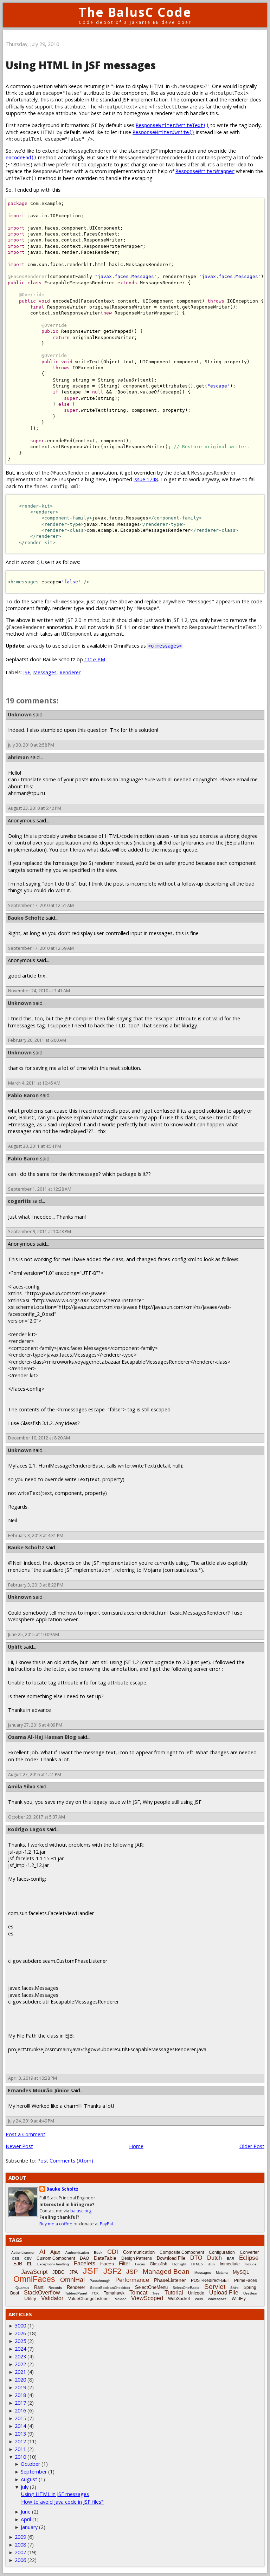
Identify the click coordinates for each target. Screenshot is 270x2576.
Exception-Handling (53, 2264)
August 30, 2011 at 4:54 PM (35, 1146)
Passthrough (100, 2281)
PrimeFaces (246, 2280)
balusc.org (81, 2211)
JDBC (58, 2272)
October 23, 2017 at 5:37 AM (37, 1817)
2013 (20, 2434)
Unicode (196, 2293)
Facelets (85, 2263)
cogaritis (19, 1201)
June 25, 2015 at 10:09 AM (34, 1634)
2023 (20, 2356)
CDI (113, 2252)
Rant (39, 2287)
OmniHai (72, 2280)
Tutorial (174, 2293)
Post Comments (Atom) (65, 2161)
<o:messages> (165, 646)
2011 (20, 2449)
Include (251, 2264)
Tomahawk (114, 2293)
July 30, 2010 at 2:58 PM (31, 745)
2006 (20, 2560)
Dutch (214, 2258)
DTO (196, 2258)
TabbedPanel (76, 2293)
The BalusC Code (135, 12)
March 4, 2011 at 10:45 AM (34, 1083)
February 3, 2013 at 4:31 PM (36, 1535)
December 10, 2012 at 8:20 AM (39, 1438)
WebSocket (179, 2299)
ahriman (18, 757)
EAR (230, 2259)
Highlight (179, 2264)
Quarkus (22, 2288)
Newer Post (19, 2146)
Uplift (15, 1647)
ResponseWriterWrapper (205, 171)
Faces (107, 2264)
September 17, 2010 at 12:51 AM (41, 905)
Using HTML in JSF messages (55, 2494)
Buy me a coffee (56, 2224)
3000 (20, 2326)
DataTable (105, 2258)
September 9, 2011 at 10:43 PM (40, 1231)
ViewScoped (147, 2298)
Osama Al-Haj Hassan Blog (42, 1737)
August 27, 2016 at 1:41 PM (35, 1774)
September (34, 2472)
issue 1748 (146, 479)
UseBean (251, 2293)
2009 (20, 2537)
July (25, 2487)
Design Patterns (137, 2258)
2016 (20, 2411)
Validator (52, 2298)
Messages (45, 672)
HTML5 (197, 2264)
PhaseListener (170, 2280)
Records (55, 2288)
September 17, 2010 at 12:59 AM (41, 948)
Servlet (215, 2287)
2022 (20, 2364)
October (30, 2464)
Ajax (55, 2252)
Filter (124, 2263)
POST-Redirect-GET (210, 2280)
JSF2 (112, 2271)
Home (136, 2146)
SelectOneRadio (186, 2288)
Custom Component (56, 2258)
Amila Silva (22, 1786)
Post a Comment (25, 2134)
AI (42, 2252)
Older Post (252, 2146)
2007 (20, 2552)
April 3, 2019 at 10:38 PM (33, 2078)
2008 (20, 2545)
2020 (20, 2380)
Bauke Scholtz (26, 918)
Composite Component (182, 2252)
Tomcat (138, 2293)
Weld (199, 2299)
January (29, 2527)
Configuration (222, 2252)
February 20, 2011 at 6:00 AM (37, 1040)
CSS (16, 2259)
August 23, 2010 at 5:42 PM (35, 808)
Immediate (230, 2264)
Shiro (234, 2288)
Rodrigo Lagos (27, 1829)
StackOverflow (42, 2293)
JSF (27, 672)
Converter (249, 2252)
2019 (20, 2387)
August (29, 2479)
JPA (73, 2272)
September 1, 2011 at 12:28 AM (40, 1189)
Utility (30, 2298)
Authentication (77, 2253)
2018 (20, 2395)
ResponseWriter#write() (163, 132)
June (26, 2512)
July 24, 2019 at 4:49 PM (31, 2121)
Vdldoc (121, 2299)
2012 (20, 2441)
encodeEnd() (21, 158)
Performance (132, 2280)
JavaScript (34, 2272)
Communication (139, 2252)
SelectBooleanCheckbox (110, 2288)
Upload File (224, 2293)
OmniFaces (34, 2279)
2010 (20, 2457)
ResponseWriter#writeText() (172, 125)
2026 (20, 2333)
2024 (20, 2349)
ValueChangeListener (89, 2299)
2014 (20, 2426)
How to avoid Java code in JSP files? (62, 2502)
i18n (211, 2264)
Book (98, 2253)
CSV (28, 2259)
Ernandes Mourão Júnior (38, 2090)
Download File (171, 2258)
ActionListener (23, 2253)
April (26, 2519)
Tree (156, 2293)
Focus (140, 2264)
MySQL (241, 2272)
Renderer (70, 672)
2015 (20, 2418)
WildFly (239, 2299)
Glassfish (159, 2264)
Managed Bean (166, 2272)
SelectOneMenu (151, 2287)
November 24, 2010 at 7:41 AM (39, 991)
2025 (20, 2341)
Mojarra (222, 2273)
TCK (95, 2293)
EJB (18, 2264)
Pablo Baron (23, 1095)
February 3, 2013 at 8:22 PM (36, 1585)
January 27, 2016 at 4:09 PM (35, 1725)
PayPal (106, 2224)
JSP (132, 2272)
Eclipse (249, 2258)
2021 (20, 2372)
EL (30, 2264)
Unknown (20, 714)
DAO (84, 2258)
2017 (20, 2403)
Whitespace (217, 2299)
